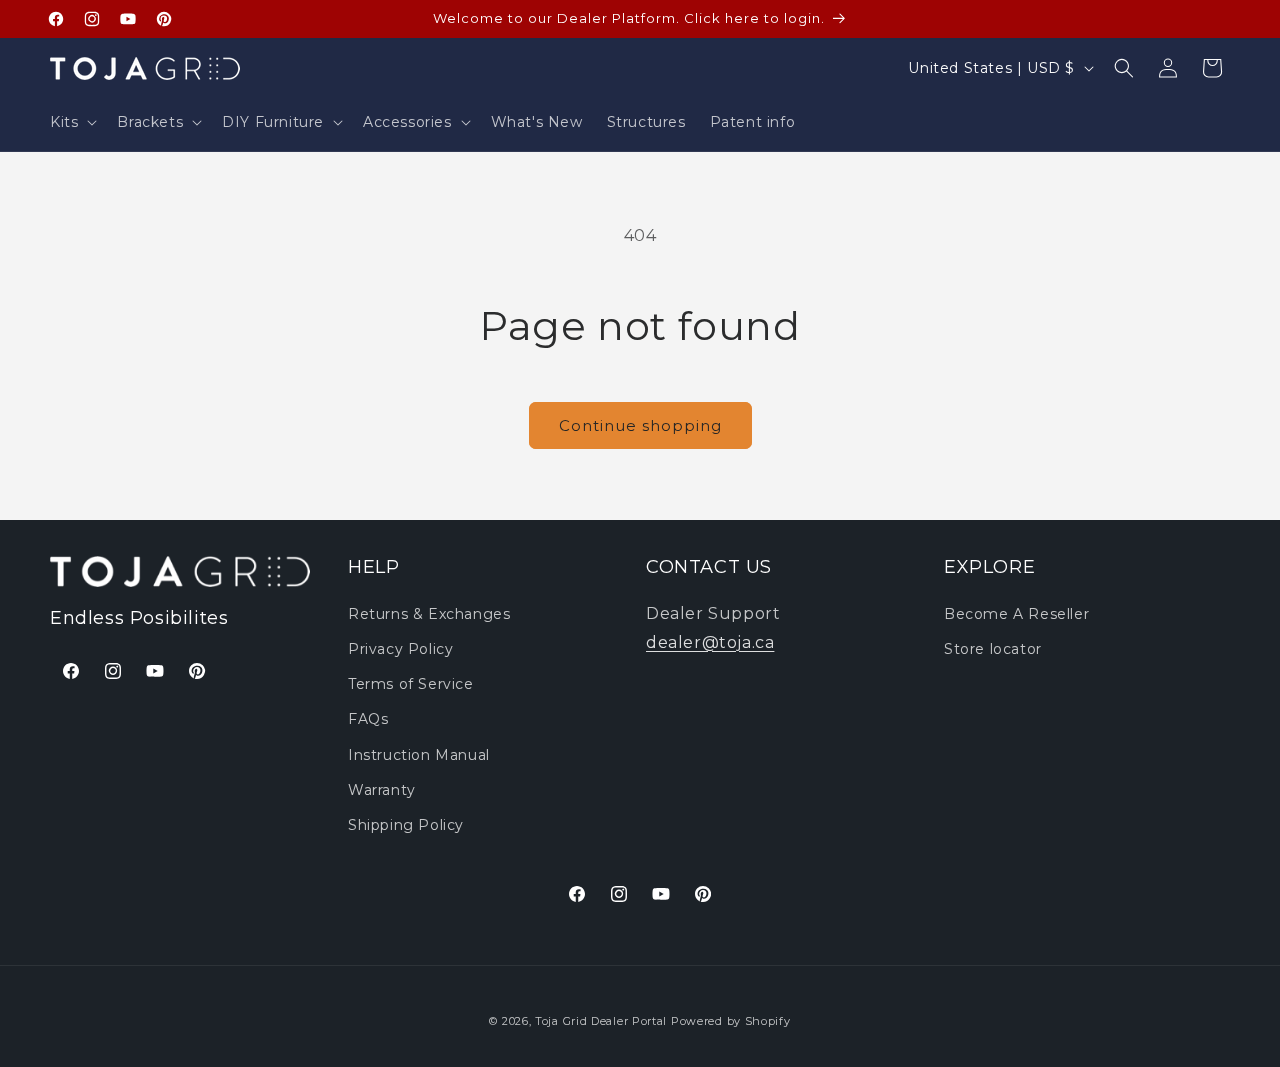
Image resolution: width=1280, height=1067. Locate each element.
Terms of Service (411, 684)
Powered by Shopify (731, 1021)
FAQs (368, 719)
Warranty (382, 789)
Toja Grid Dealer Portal (601, 1021)
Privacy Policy (400, 648)
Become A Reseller (1016, 613)
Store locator (993, 648)
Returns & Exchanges (429, 613)
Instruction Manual (419, 754)
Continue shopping (640, 425)
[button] (71, 122)
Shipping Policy (406, 824)
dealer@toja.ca (710, 641)
